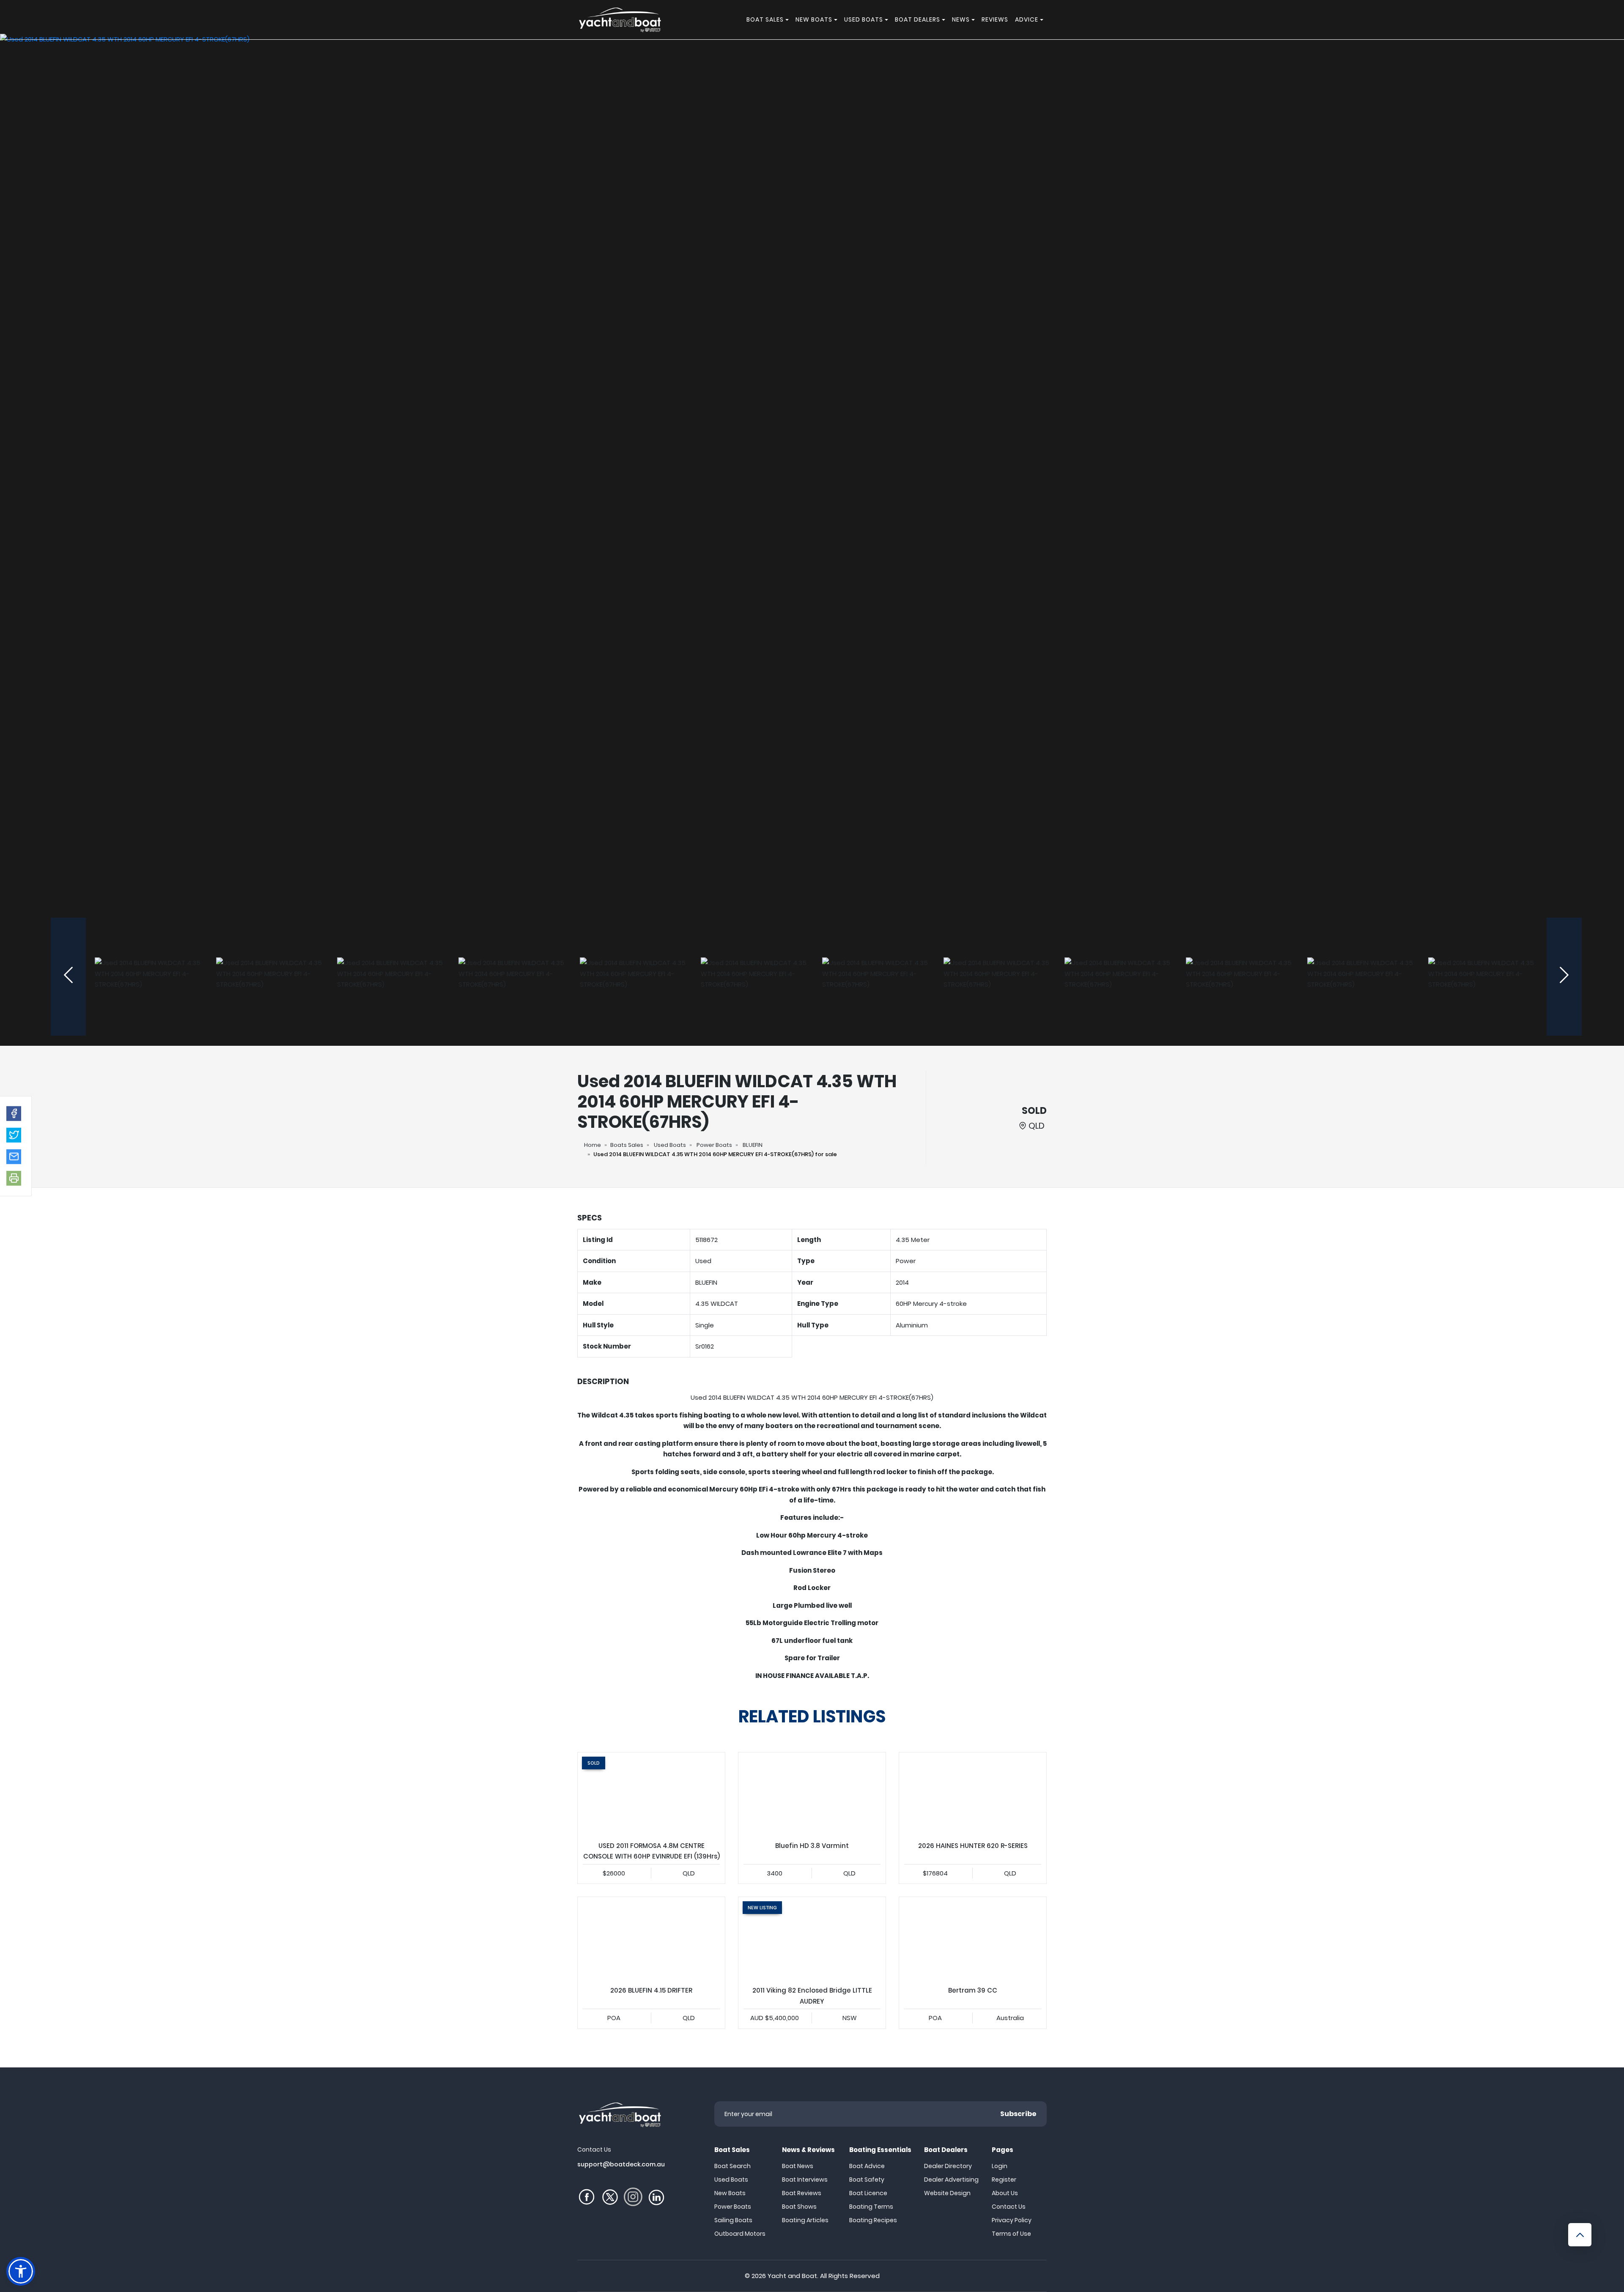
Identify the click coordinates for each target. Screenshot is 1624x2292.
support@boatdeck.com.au (621, 2164)
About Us (1005, 2193)
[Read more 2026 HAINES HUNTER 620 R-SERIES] (973, 1794)
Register (1004, 2180)
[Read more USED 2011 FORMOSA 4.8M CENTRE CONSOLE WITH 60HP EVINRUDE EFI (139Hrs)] (651, 1794)
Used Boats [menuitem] (864, 19)
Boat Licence (868, 2193)
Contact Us (1009, 2207)
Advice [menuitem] (1027, 19)
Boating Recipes (873, 2220)
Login (1000, 2166)
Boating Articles (805, 2220)
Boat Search (732, 2166)
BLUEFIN (753, 1145)
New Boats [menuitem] (814, 19)
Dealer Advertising (951, 2180)
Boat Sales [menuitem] (765, 19)
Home (593, 1145)
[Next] (1564, 977)
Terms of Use (1011, 2234)
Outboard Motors (740, 2234)
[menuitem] (788, 20)
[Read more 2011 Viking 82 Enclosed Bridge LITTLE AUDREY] (812, 1938)
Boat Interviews (805, 2180)
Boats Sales (627, 1145)
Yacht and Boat (792, 2276)
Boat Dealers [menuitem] (918, 19)
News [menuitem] (961, 19)
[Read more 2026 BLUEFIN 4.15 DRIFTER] (651, 1938)
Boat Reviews (802, 2193)
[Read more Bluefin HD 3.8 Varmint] (812, 1794)
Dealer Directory (948, 2166)
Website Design (947, 2193)
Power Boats (714, 1145)
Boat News (798, 2166)
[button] (14, 1113)
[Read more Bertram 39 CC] (973, 1938)
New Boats (730, 2193)
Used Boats (670, 1145)
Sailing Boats (733, 2220)
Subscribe (1018, 2114)
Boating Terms (871, 2207)
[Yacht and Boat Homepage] (620, 20)
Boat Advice (867, 2166)
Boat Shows (799, 2207)
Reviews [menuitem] (995, 19)
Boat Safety (867, 2180)
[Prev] (68, 977)
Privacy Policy (1012, 2220)
